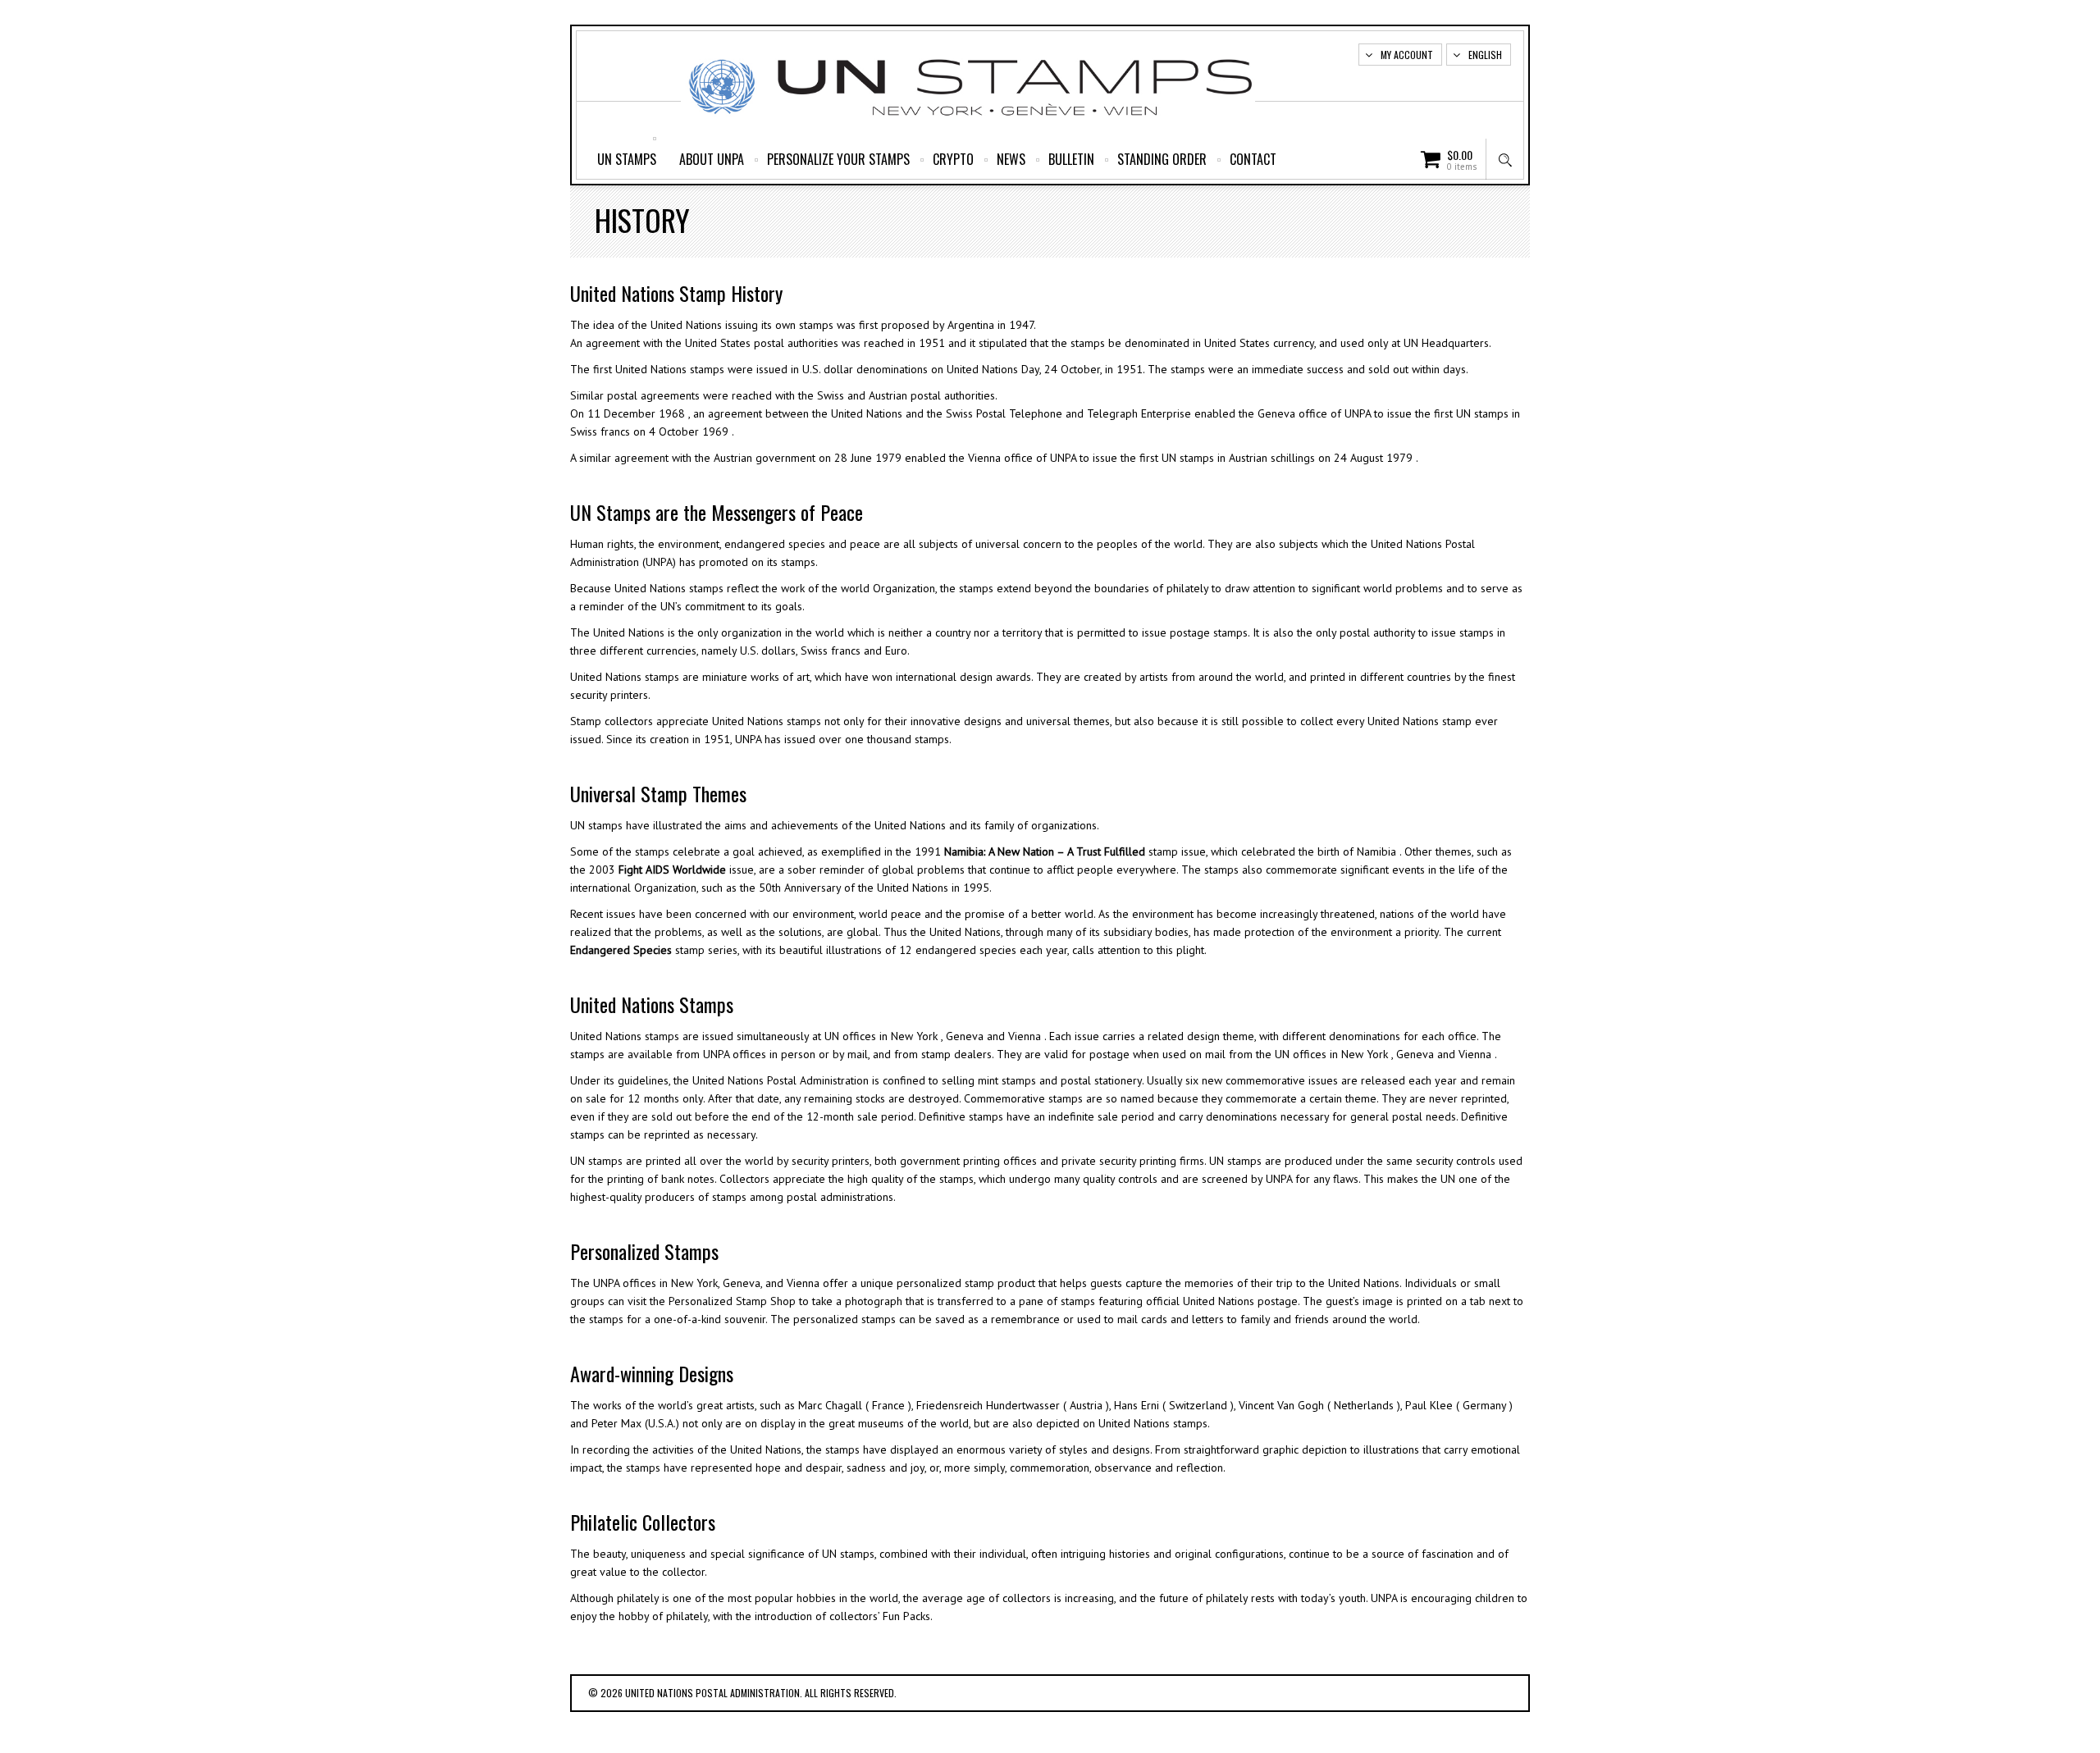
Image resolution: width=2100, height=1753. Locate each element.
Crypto (953, 159)
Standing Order (1162, 159)
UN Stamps (627, 159)
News (1011, 159)
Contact (1253, 159)
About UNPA (712, 159)
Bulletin (1071, 159)
